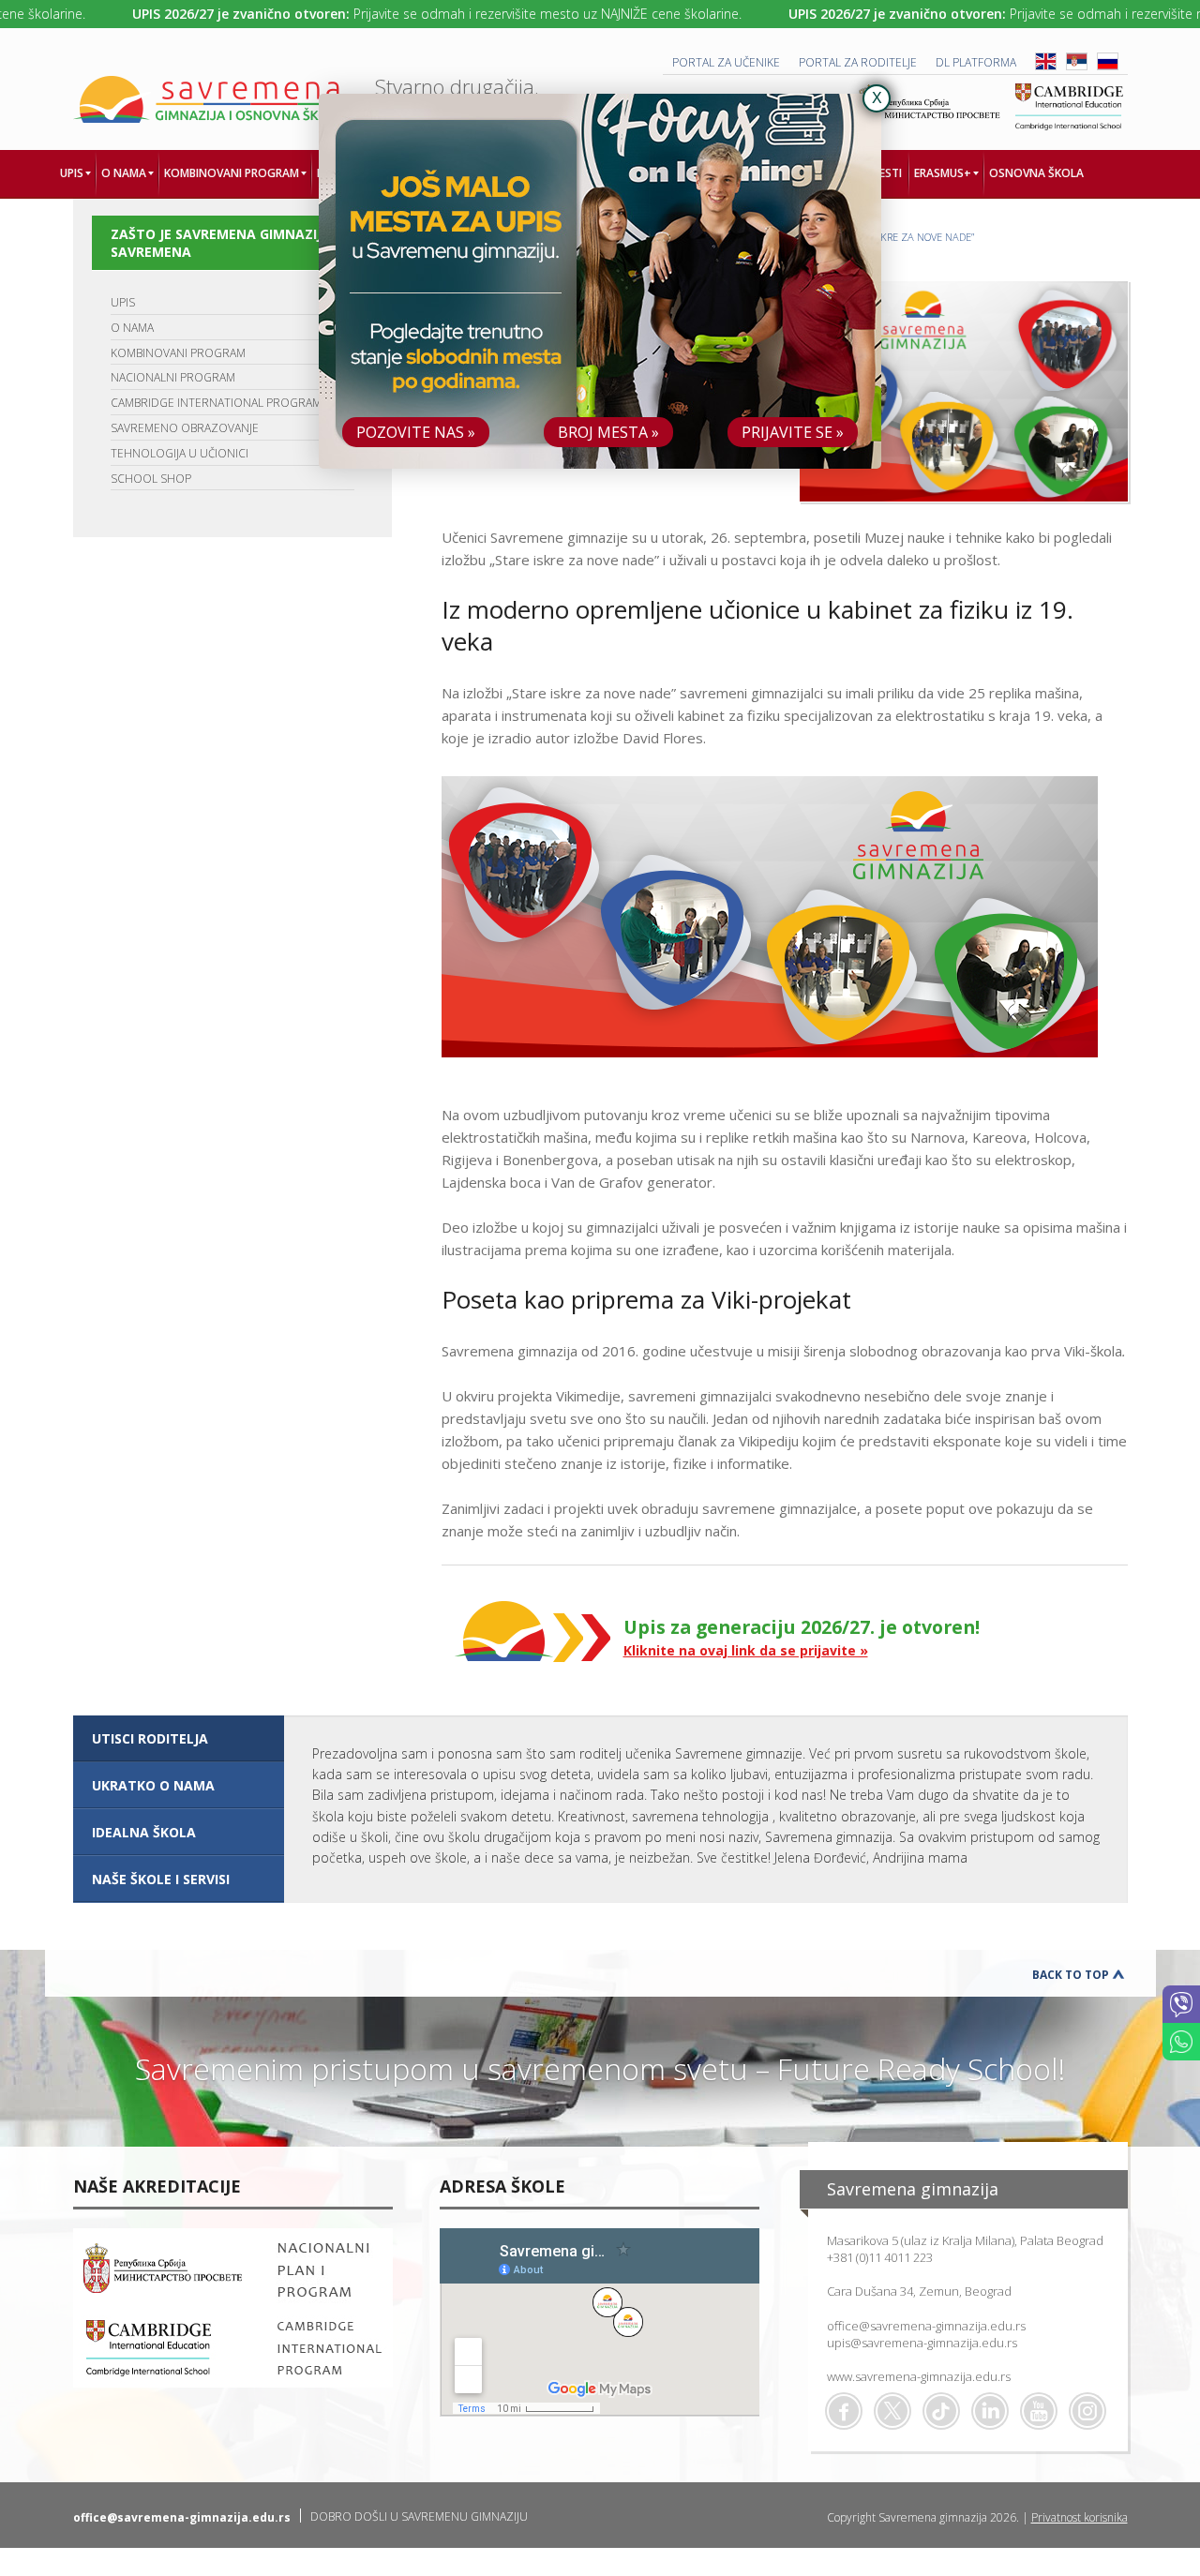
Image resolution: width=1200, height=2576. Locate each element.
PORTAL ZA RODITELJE (858, 62)
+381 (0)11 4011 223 (880, 2257)
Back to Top (1071, 1975)
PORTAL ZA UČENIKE (726, 62)
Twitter (892, 2411)
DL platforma (976, 62)
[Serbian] (1077, 66)
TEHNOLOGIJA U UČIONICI (180, 453)
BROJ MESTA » (608, 432)
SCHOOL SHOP (151, 479)
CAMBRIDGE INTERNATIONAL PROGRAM (216, 403)
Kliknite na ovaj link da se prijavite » (746, 1650)
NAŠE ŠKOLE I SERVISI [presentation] (161, 1879)
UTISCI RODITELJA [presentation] (150, 1738)
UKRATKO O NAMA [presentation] (153, 1785)
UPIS (123, 302)
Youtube (1039, 2411)
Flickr (1087, 2411)
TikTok (941, 2411)
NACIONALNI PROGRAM (173, 377)
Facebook (844, 2411)
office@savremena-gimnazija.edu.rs (926, 2326)
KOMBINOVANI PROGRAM (178, 353)
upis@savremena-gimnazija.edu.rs (922, 2343)
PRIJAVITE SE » (793, 432)
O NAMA (132, 328)
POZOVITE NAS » (416, 432)
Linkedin (990, 2411)
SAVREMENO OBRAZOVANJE (185, 428)
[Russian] (1108, 66)
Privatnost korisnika (1080, 2517)
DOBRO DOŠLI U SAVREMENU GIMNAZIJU (419, 2516)
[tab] (179, 1739)
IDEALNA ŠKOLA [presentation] (144, 1832)
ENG (1046, 61)
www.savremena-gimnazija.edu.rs (919, 2376)
